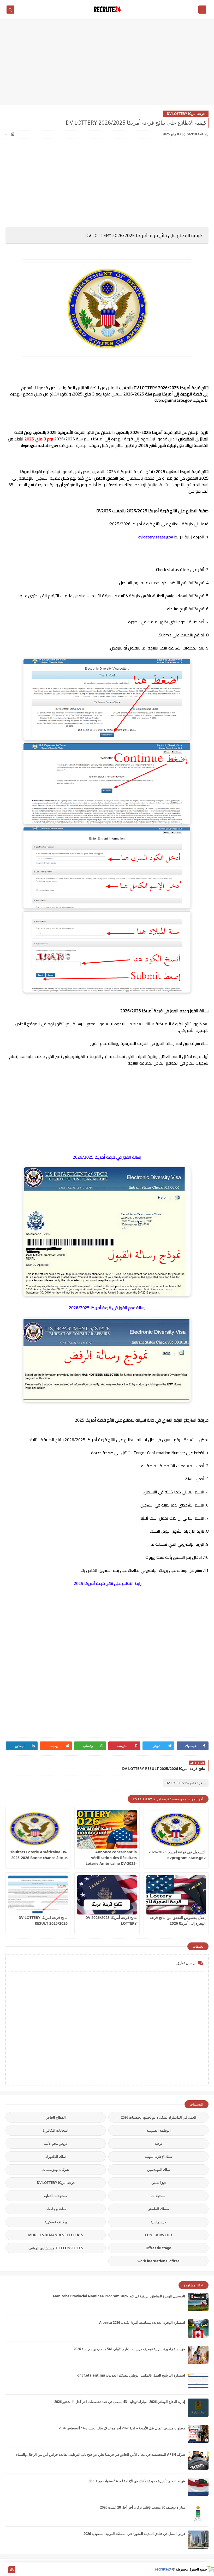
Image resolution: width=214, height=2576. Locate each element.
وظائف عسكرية (56, 2222)
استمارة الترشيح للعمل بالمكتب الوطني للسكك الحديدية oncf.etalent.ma (131, 2375)
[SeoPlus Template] (210, 2569)
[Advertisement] (107, 65)
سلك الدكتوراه (56, 2157)
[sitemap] (12, 2570)
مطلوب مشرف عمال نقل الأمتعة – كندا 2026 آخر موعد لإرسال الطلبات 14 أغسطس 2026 (122, 2428)
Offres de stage (158, 2248)
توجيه (158, 2143)
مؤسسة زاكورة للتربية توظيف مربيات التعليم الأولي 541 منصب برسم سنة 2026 (129, 2349)
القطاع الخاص (56, 2117)
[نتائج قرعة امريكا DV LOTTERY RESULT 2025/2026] (38, 1895)
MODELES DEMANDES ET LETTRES (56, 2235)
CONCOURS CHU (158, 2235)
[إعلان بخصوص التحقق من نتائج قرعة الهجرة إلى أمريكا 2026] (176, 1895)
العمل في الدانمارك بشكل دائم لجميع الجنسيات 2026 (159, 2117)
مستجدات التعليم (56, 2196)
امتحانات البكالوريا (56, 2130)
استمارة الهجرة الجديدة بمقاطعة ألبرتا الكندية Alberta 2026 (142, 2322)
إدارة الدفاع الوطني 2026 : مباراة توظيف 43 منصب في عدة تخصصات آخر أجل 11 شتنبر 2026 (120, 2402)
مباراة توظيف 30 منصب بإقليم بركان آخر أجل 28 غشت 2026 (142, 2507)
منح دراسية (158, 2222)
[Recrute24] (4, 2570)
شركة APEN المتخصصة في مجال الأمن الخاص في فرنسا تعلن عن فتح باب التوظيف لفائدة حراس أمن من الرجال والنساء (101, 2454)
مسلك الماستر (159, 2209)
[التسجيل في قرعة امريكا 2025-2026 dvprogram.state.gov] (176, 1829)
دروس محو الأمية (56, 2143)
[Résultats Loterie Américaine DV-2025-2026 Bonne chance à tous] (38, 1829)
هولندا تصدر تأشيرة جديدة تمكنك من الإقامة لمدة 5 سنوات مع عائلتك (137, 2481)
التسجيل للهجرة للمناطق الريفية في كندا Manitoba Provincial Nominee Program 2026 (119, 2296)
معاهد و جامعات (56, 2209)
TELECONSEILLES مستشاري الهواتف (56, 2248)
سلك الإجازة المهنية (159, 2157)
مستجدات (158, 2196)
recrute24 (163, 2569)
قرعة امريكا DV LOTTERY (186, 114)
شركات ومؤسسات (56, 2170)
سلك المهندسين (159, 2170)
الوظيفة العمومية (159, 2130)
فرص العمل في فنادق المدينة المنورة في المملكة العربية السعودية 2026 (134, 2534)
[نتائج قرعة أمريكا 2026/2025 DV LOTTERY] (107, 1895)
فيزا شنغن (159, 2183)
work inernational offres (158, 2261)
